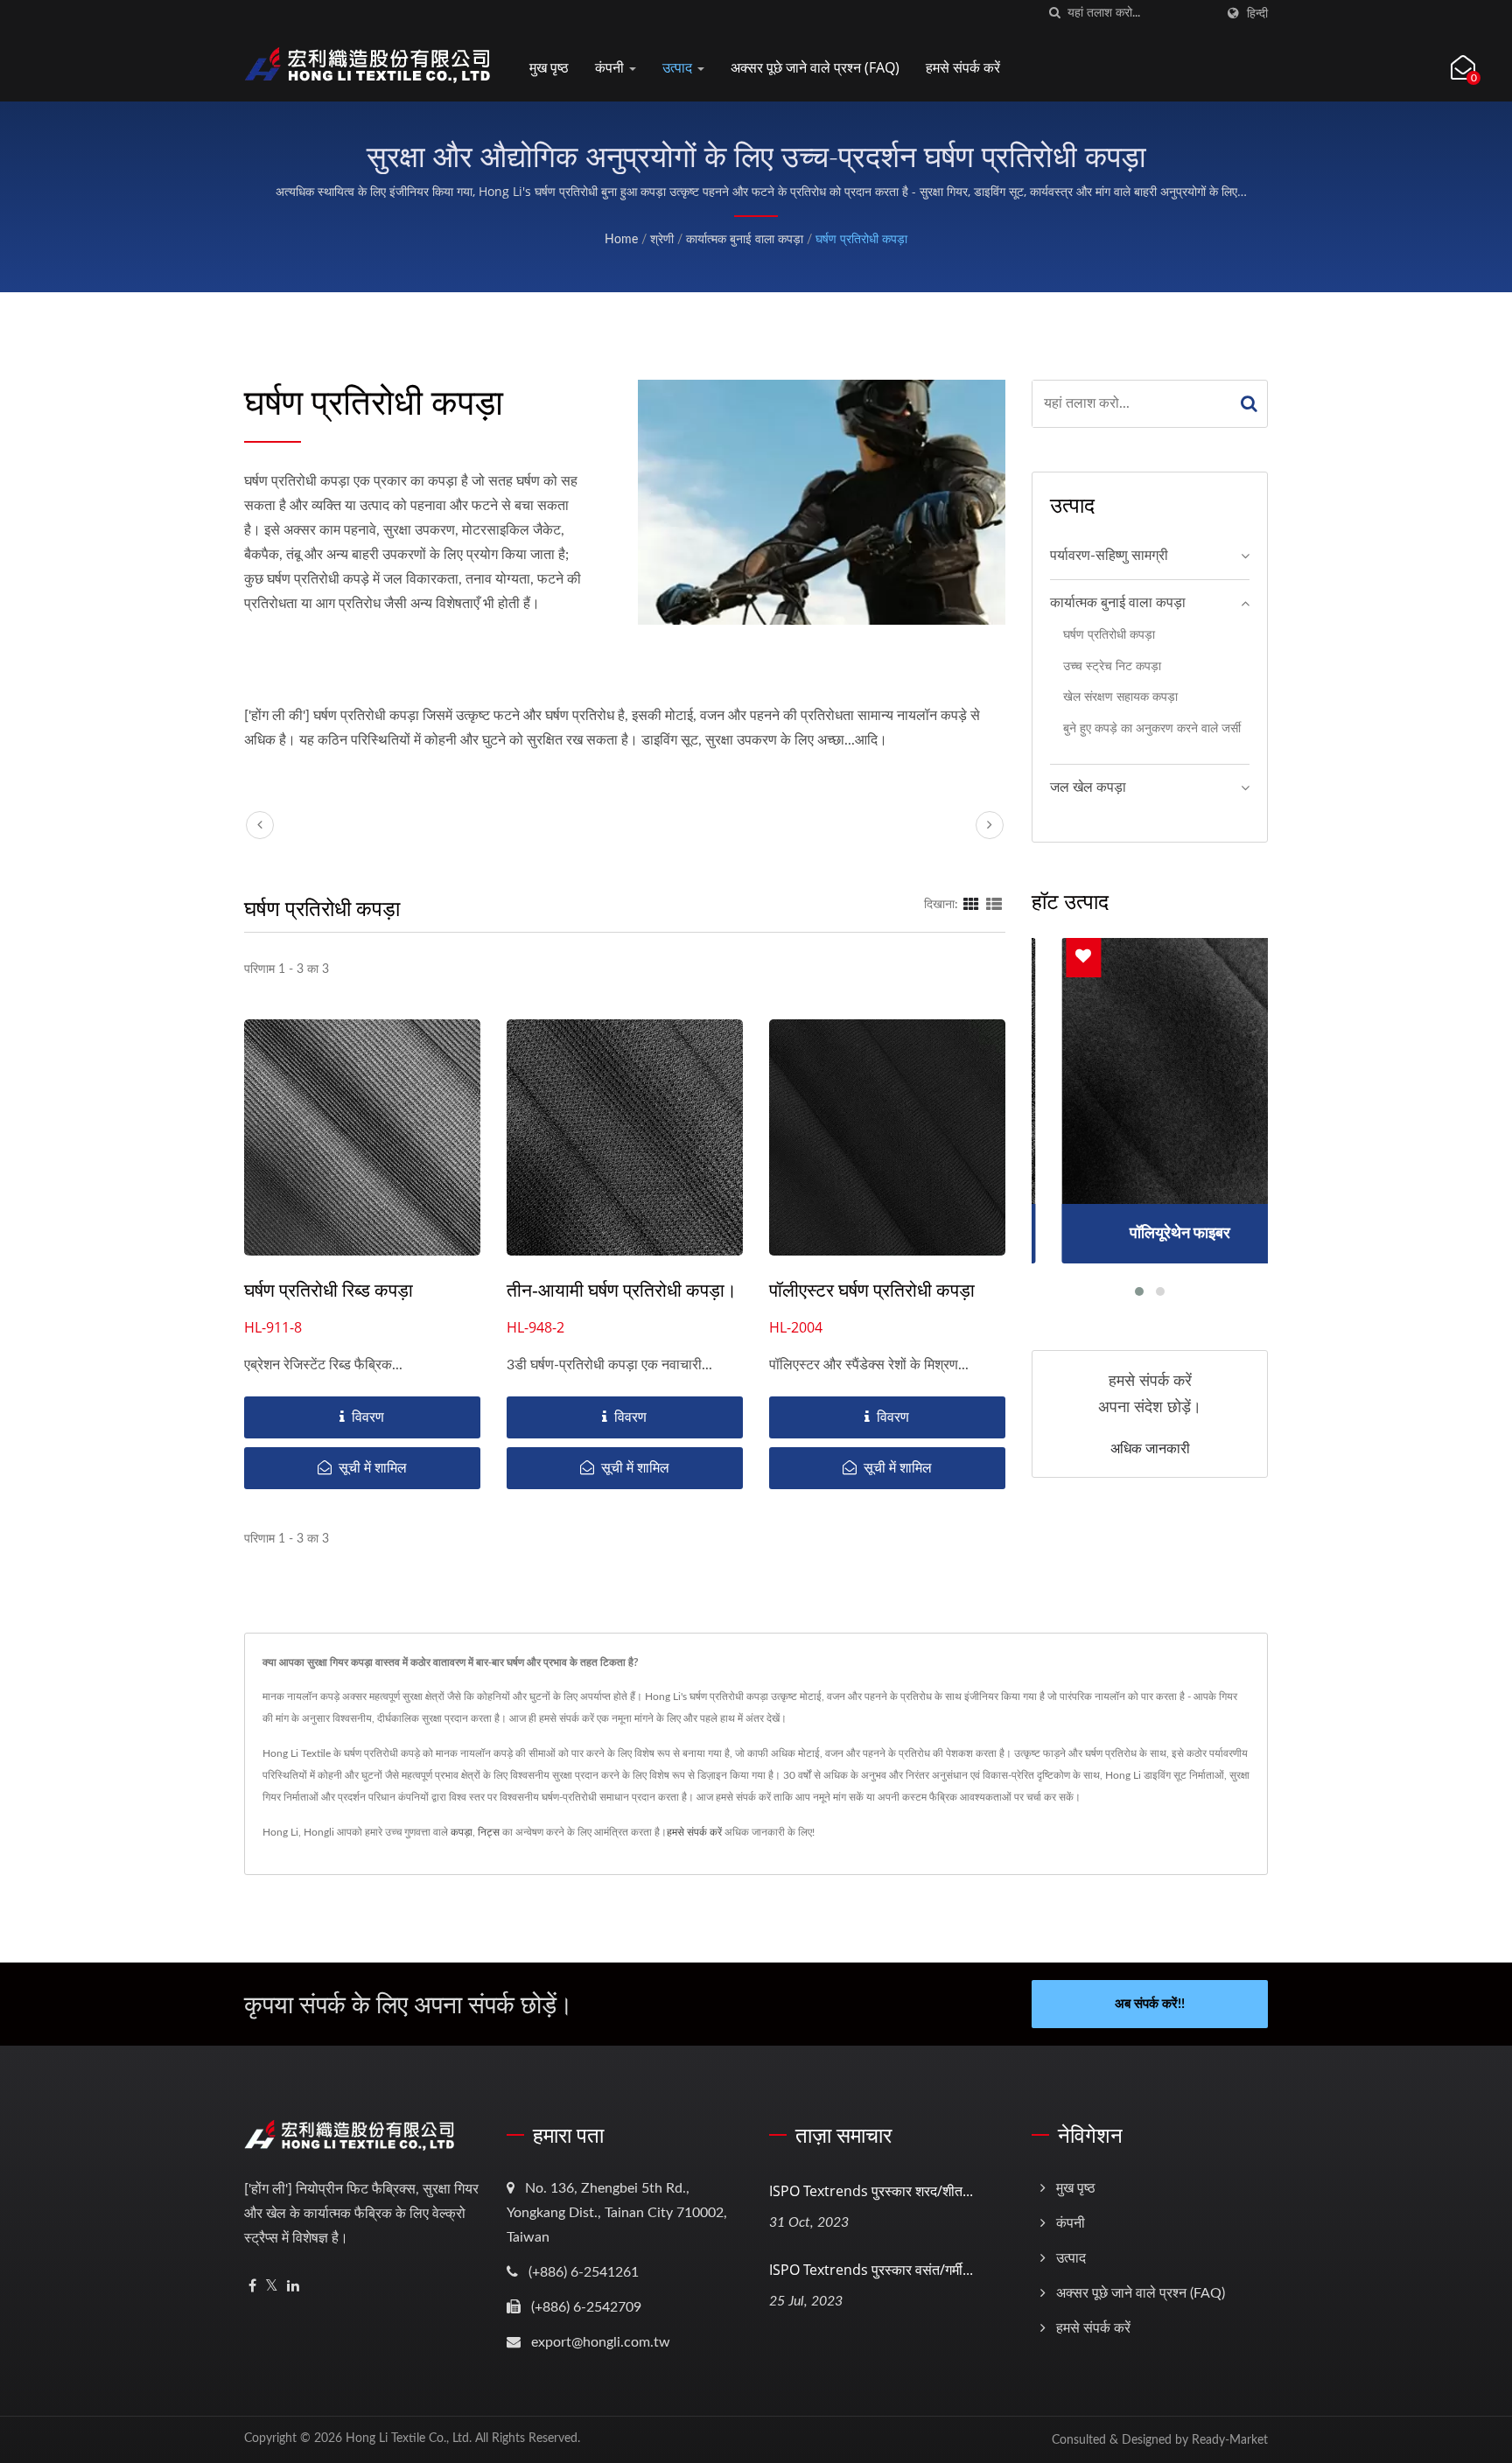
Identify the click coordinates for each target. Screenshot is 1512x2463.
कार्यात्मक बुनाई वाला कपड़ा (745, 240)
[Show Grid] (971, 905)
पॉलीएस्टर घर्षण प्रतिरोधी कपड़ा (872, 1290)
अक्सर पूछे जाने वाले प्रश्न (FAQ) (815, 67)
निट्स (489, 1832)
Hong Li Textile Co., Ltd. (409, 2439)
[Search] (1249, 404)
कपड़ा (462, 1832)
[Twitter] (272, 2287)
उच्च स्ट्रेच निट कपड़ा (1112, 666)
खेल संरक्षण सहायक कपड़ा (1120, 697)
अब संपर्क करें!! (1150, 2004)
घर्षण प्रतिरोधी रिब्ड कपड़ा (329, 1290)
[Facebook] (252, 2287)
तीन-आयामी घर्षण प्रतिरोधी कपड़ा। (622, 1290)
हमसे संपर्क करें (963, 67)
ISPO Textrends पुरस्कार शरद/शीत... (871, 2191)
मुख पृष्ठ (549, 67)
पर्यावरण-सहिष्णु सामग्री (1109, 556)
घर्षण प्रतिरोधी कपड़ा (861, 240)
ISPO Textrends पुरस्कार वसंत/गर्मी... (871, 2270)
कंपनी (611, 67)
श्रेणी (662, 240)
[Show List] (994, 905)
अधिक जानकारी (1150, 1448)
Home (621, 240)
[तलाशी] (1054, 14)
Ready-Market (1230, 2440)
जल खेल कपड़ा (1088, 787)
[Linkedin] (293, 2287)
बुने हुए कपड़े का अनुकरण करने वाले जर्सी (1152, 728)
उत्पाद (679, 67)
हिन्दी (1257, 14)
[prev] (260, 825)
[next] (990, 825)
